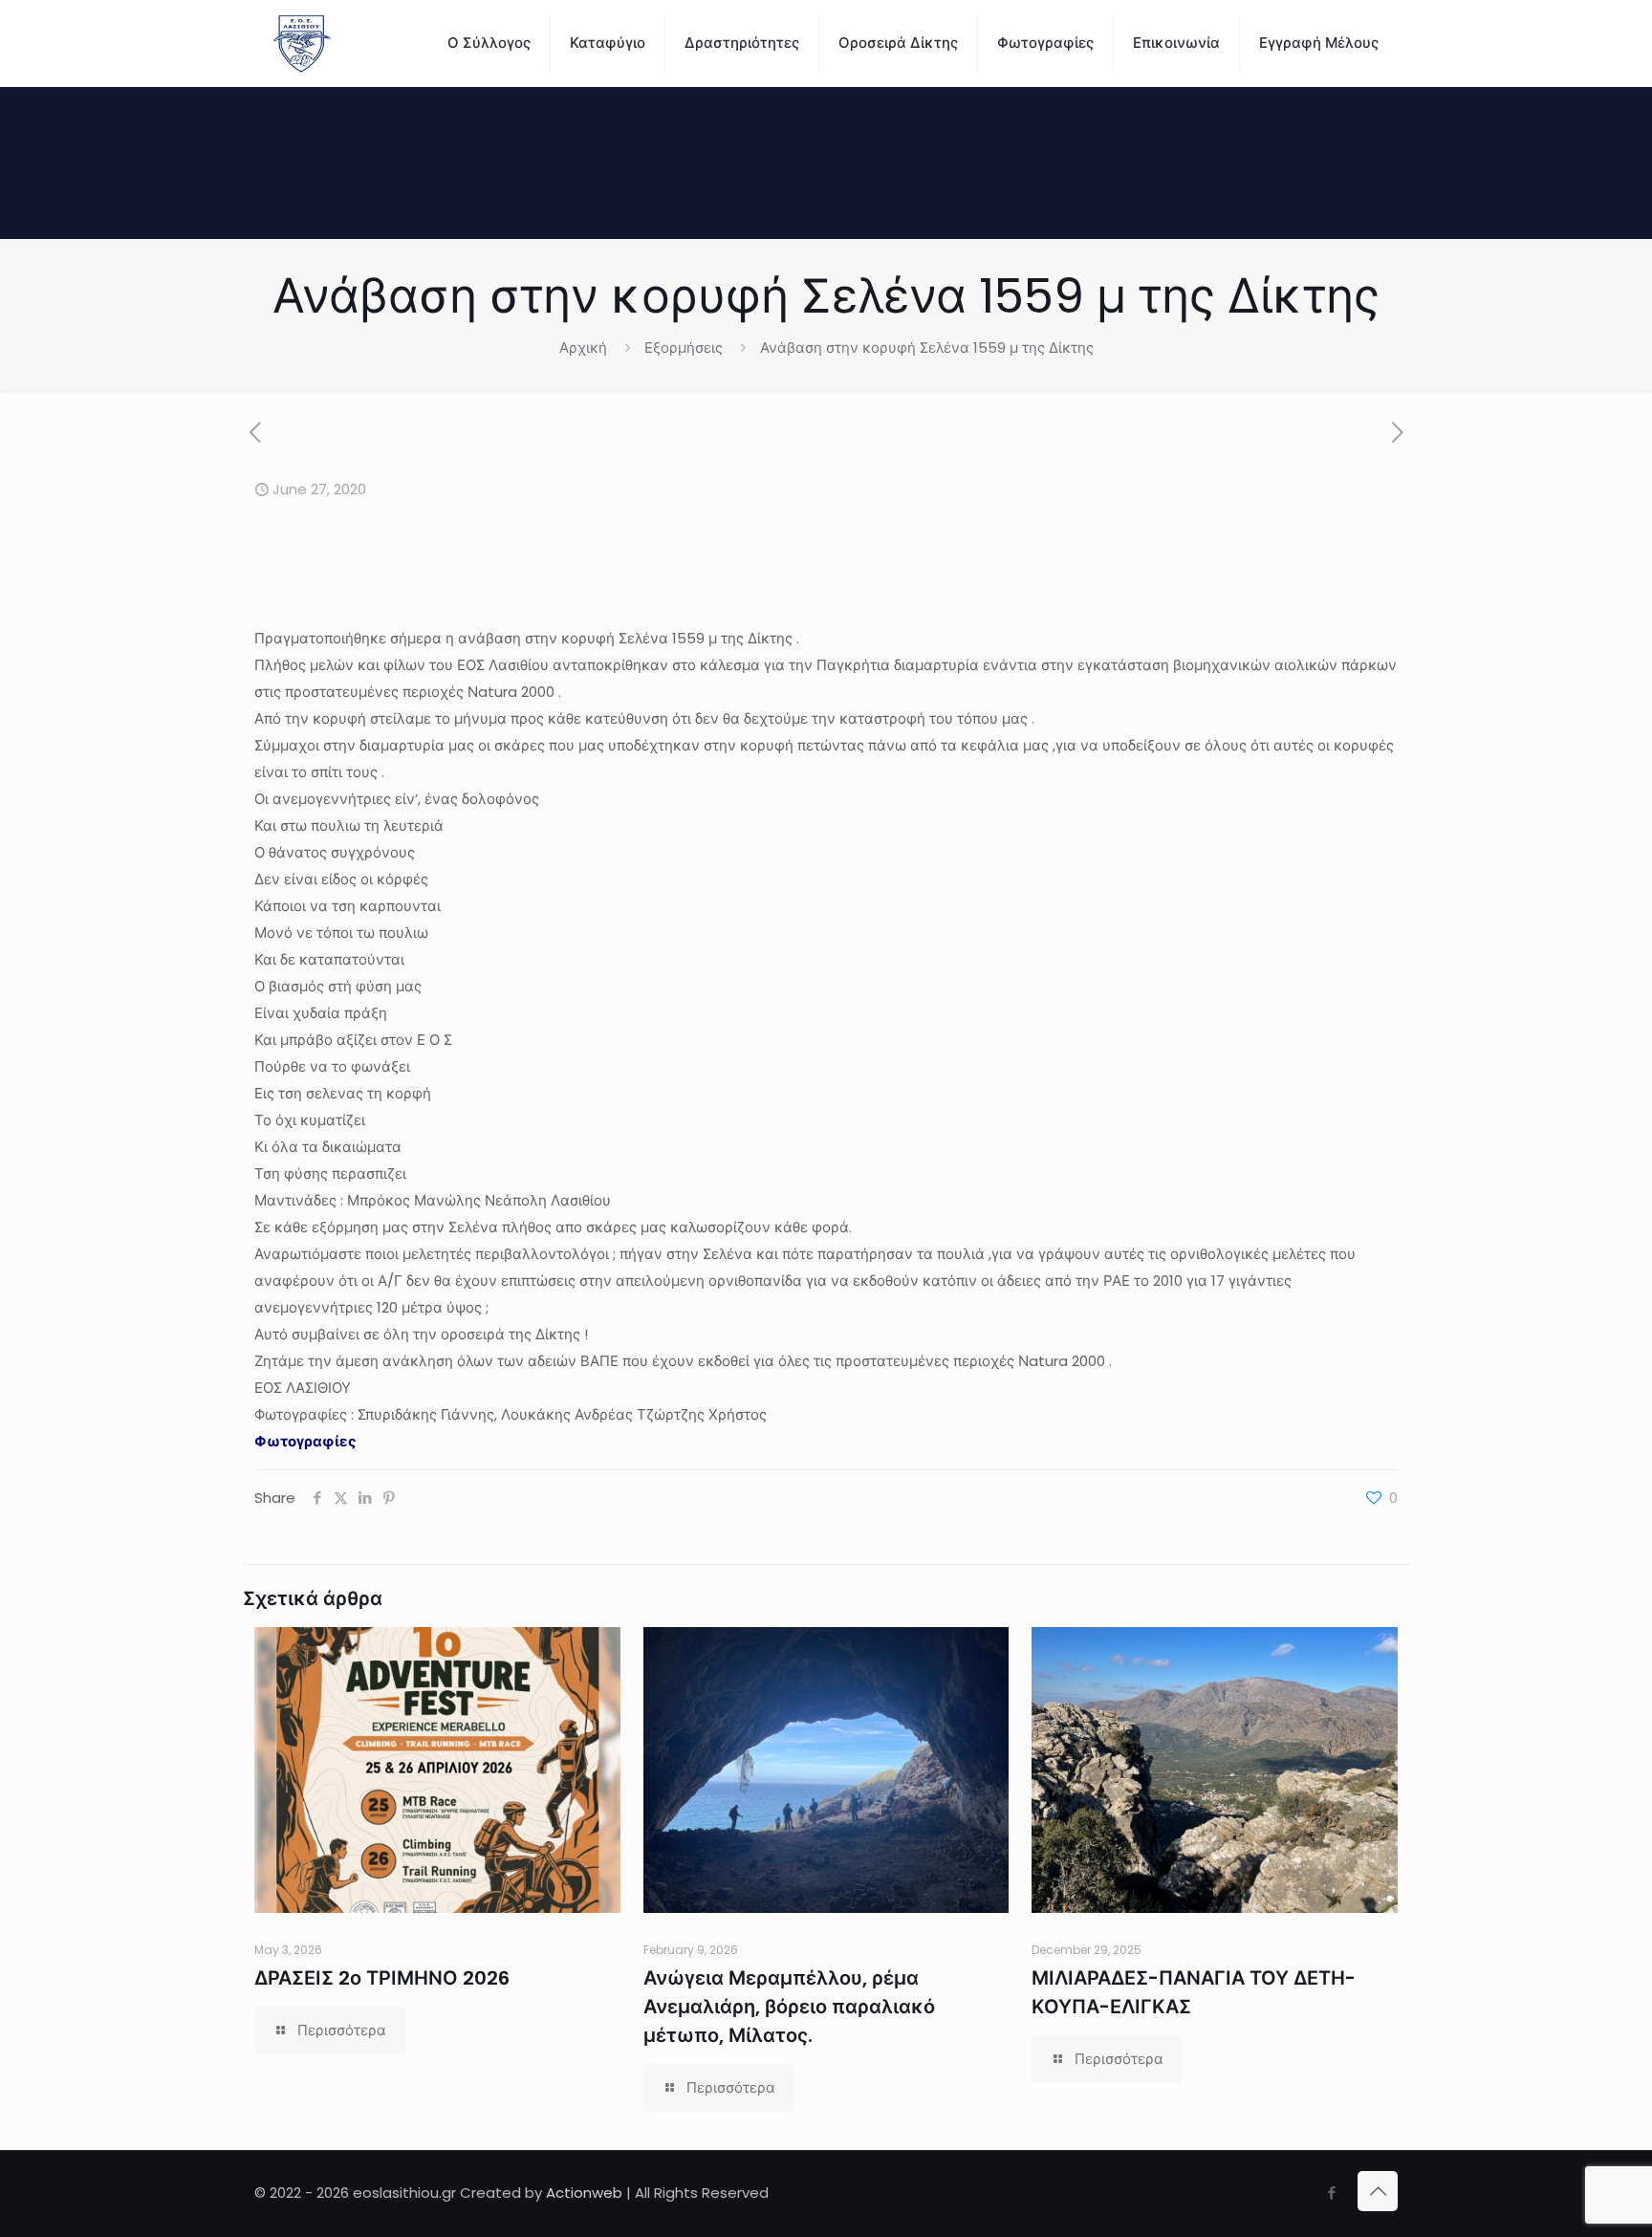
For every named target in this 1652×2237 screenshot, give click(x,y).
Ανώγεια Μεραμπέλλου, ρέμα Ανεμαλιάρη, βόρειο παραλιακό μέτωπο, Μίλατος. (789, 2007)
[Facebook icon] (1331, 2193)
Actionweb (584, 2193)
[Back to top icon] (1378, 2191)
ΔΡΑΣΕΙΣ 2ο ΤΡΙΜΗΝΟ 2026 (382, 1978)
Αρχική (583, 347)
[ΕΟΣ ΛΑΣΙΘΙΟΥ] (302, 43)
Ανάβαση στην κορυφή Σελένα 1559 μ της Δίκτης (927, 347)
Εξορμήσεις (684, 347)
